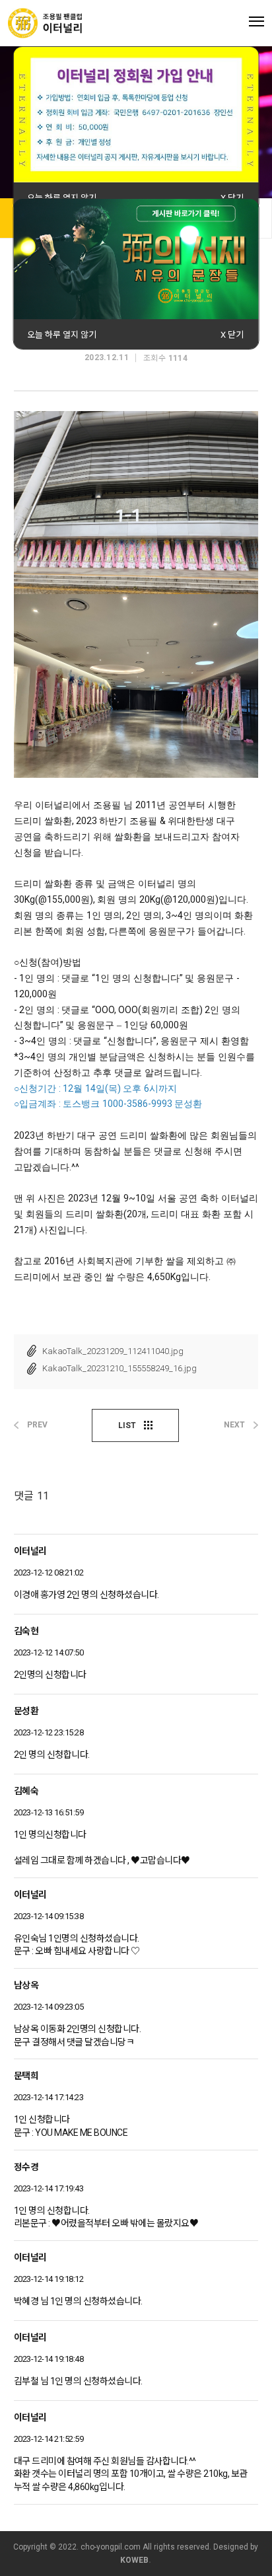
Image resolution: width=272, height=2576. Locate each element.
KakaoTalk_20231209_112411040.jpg (113, 1351)
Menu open (256, 21)
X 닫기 (232, 198)
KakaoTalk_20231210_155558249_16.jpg (119, 1368)
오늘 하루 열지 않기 (62, 198)
